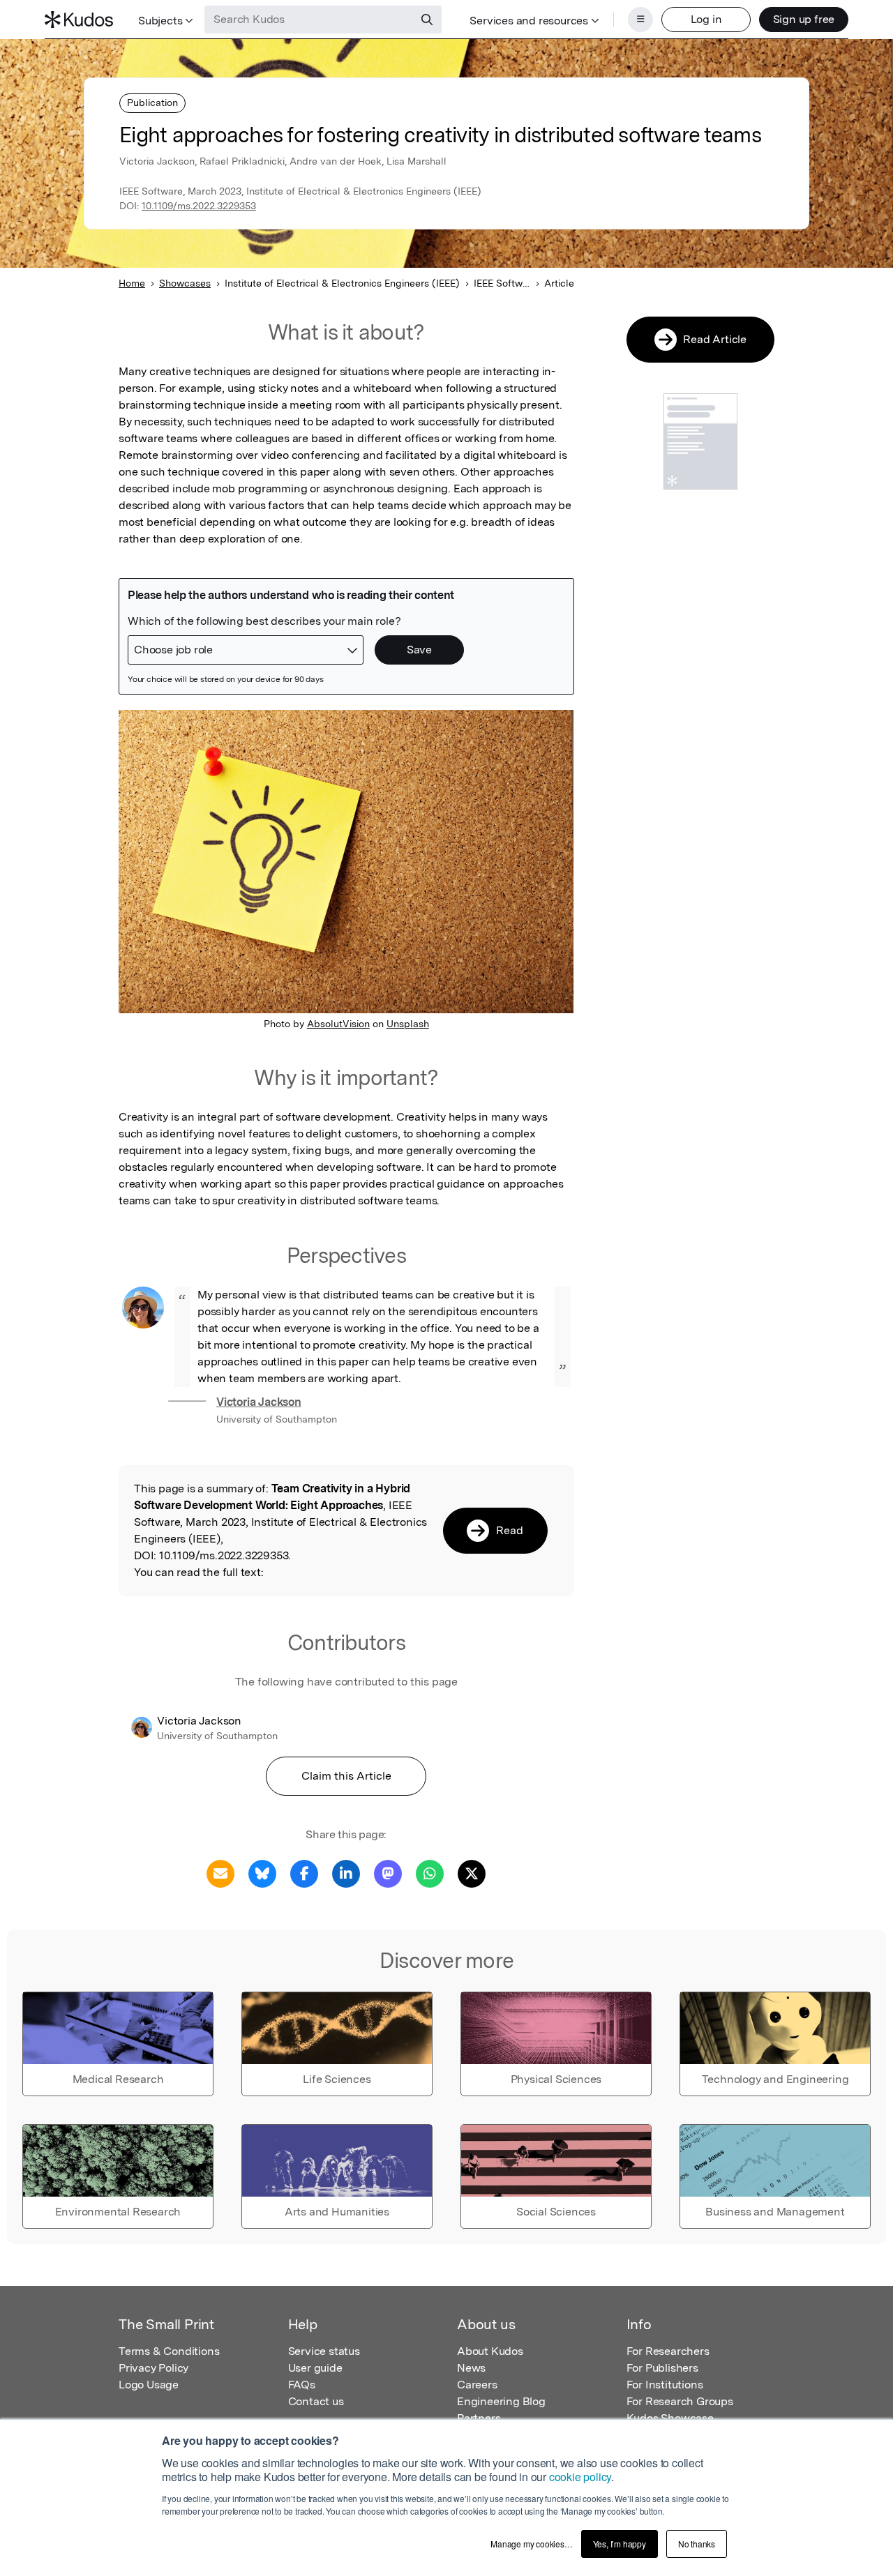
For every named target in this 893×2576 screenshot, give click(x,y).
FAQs (302, 2385)
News (471, 2368)
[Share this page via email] (220, 1873)
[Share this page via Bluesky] (262, 1873)
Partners (479, 2418)
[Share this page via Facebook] (304, 1873)
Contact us (316, 2401)
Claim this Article (346, 1776)
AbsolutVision (338, 1024)
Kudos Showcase (670, 2418)
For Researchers (668, 2351)
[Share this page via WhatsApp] (430, 1873)
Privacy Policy (153, 2368)
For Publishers (662, 2368)
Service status (324, 2351)
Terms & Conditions (169, 2351)
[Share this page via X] (472, 1873)
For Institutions (665, 2385)
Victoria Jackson (259, 1402)
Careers (477, 2385)
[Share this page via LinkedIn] (346, 1873)
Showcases (185, 283)
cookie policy (580, 2477)
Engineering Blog (501, 2401)
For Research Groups (680, 2401)
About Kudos (490, 2351)
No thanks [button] (697, 2544)
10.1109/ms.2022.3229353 (199, 206)
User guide (315, 2368)
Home (132, 283)
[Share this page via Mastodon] (388, 1873)
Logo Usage (149, 2385)
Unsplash (408, 1024)
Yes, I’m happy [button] (620, 2544)
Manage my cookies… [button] (531, 2544)
